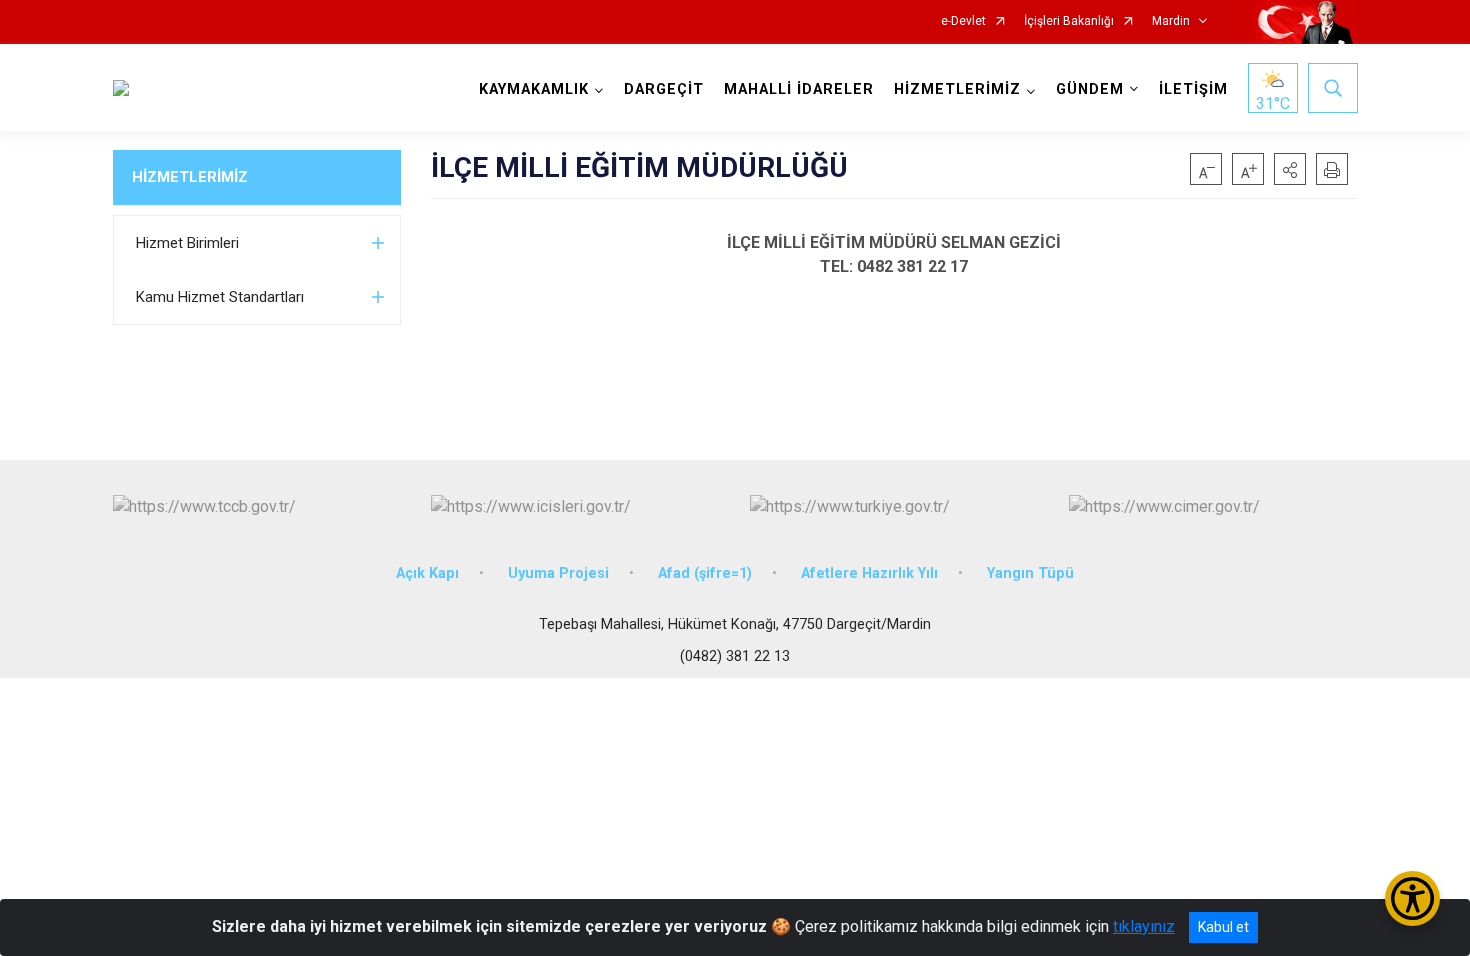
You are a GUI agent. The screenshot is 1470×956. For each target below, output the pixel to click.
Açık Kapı (427, 573)
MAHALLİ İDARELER (799, 89)
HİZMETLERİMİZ (190, 177)
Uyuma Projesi (558, 573)
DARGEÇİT (664, 89)
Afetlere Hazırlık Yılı (869, 573)
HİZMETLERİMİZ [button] (957, 89)
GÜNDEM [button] (1090, 89)
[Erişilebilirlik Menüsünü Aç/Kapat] (1412, 898)
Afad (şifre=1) (705, 573)
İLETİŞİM (1193, 89)
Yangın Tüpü (1030, 573)
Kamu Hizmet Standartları (220, 297)
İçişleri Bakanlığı (1069, 21)
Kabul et (1223, 927)
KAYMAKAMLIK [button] (534, 89)
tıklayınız (1144, 926)
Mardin (1171, 21)
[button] (1290, 169)
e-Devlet (963, 21)
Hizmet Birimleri (187, 243)
